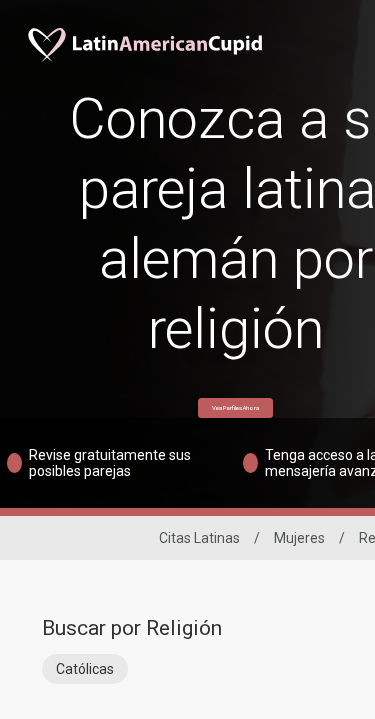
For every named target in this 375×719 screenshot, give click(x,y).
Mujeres (299, 538)
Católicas (85, 669)
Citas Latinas (199, 538)
